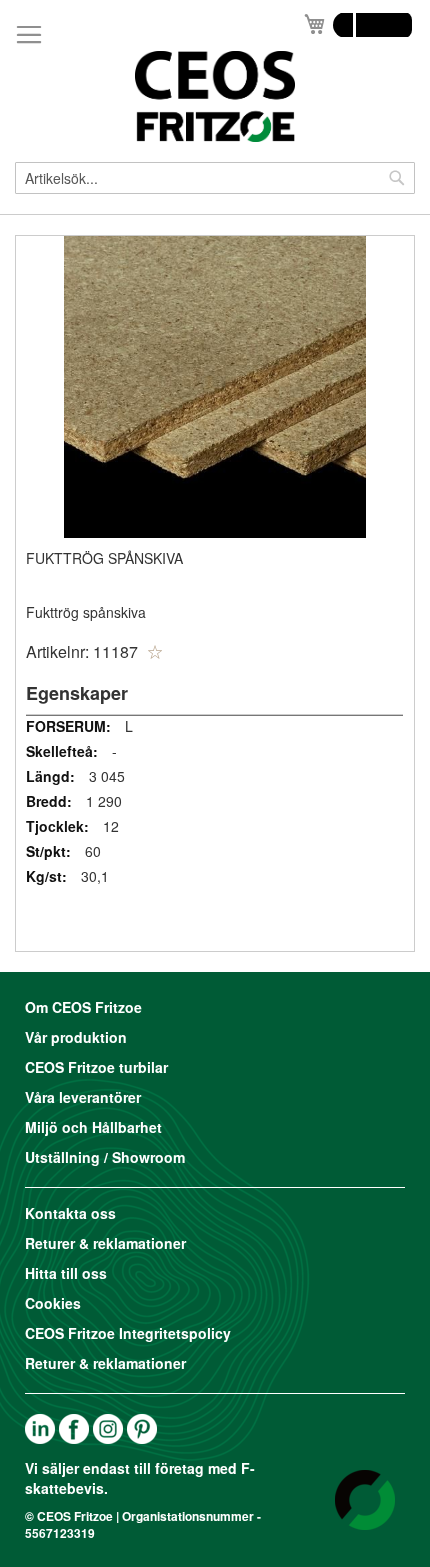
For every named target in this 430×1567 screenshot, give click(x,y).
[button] (155, 652)
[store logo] (215, 96)
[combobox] (215, 178)
